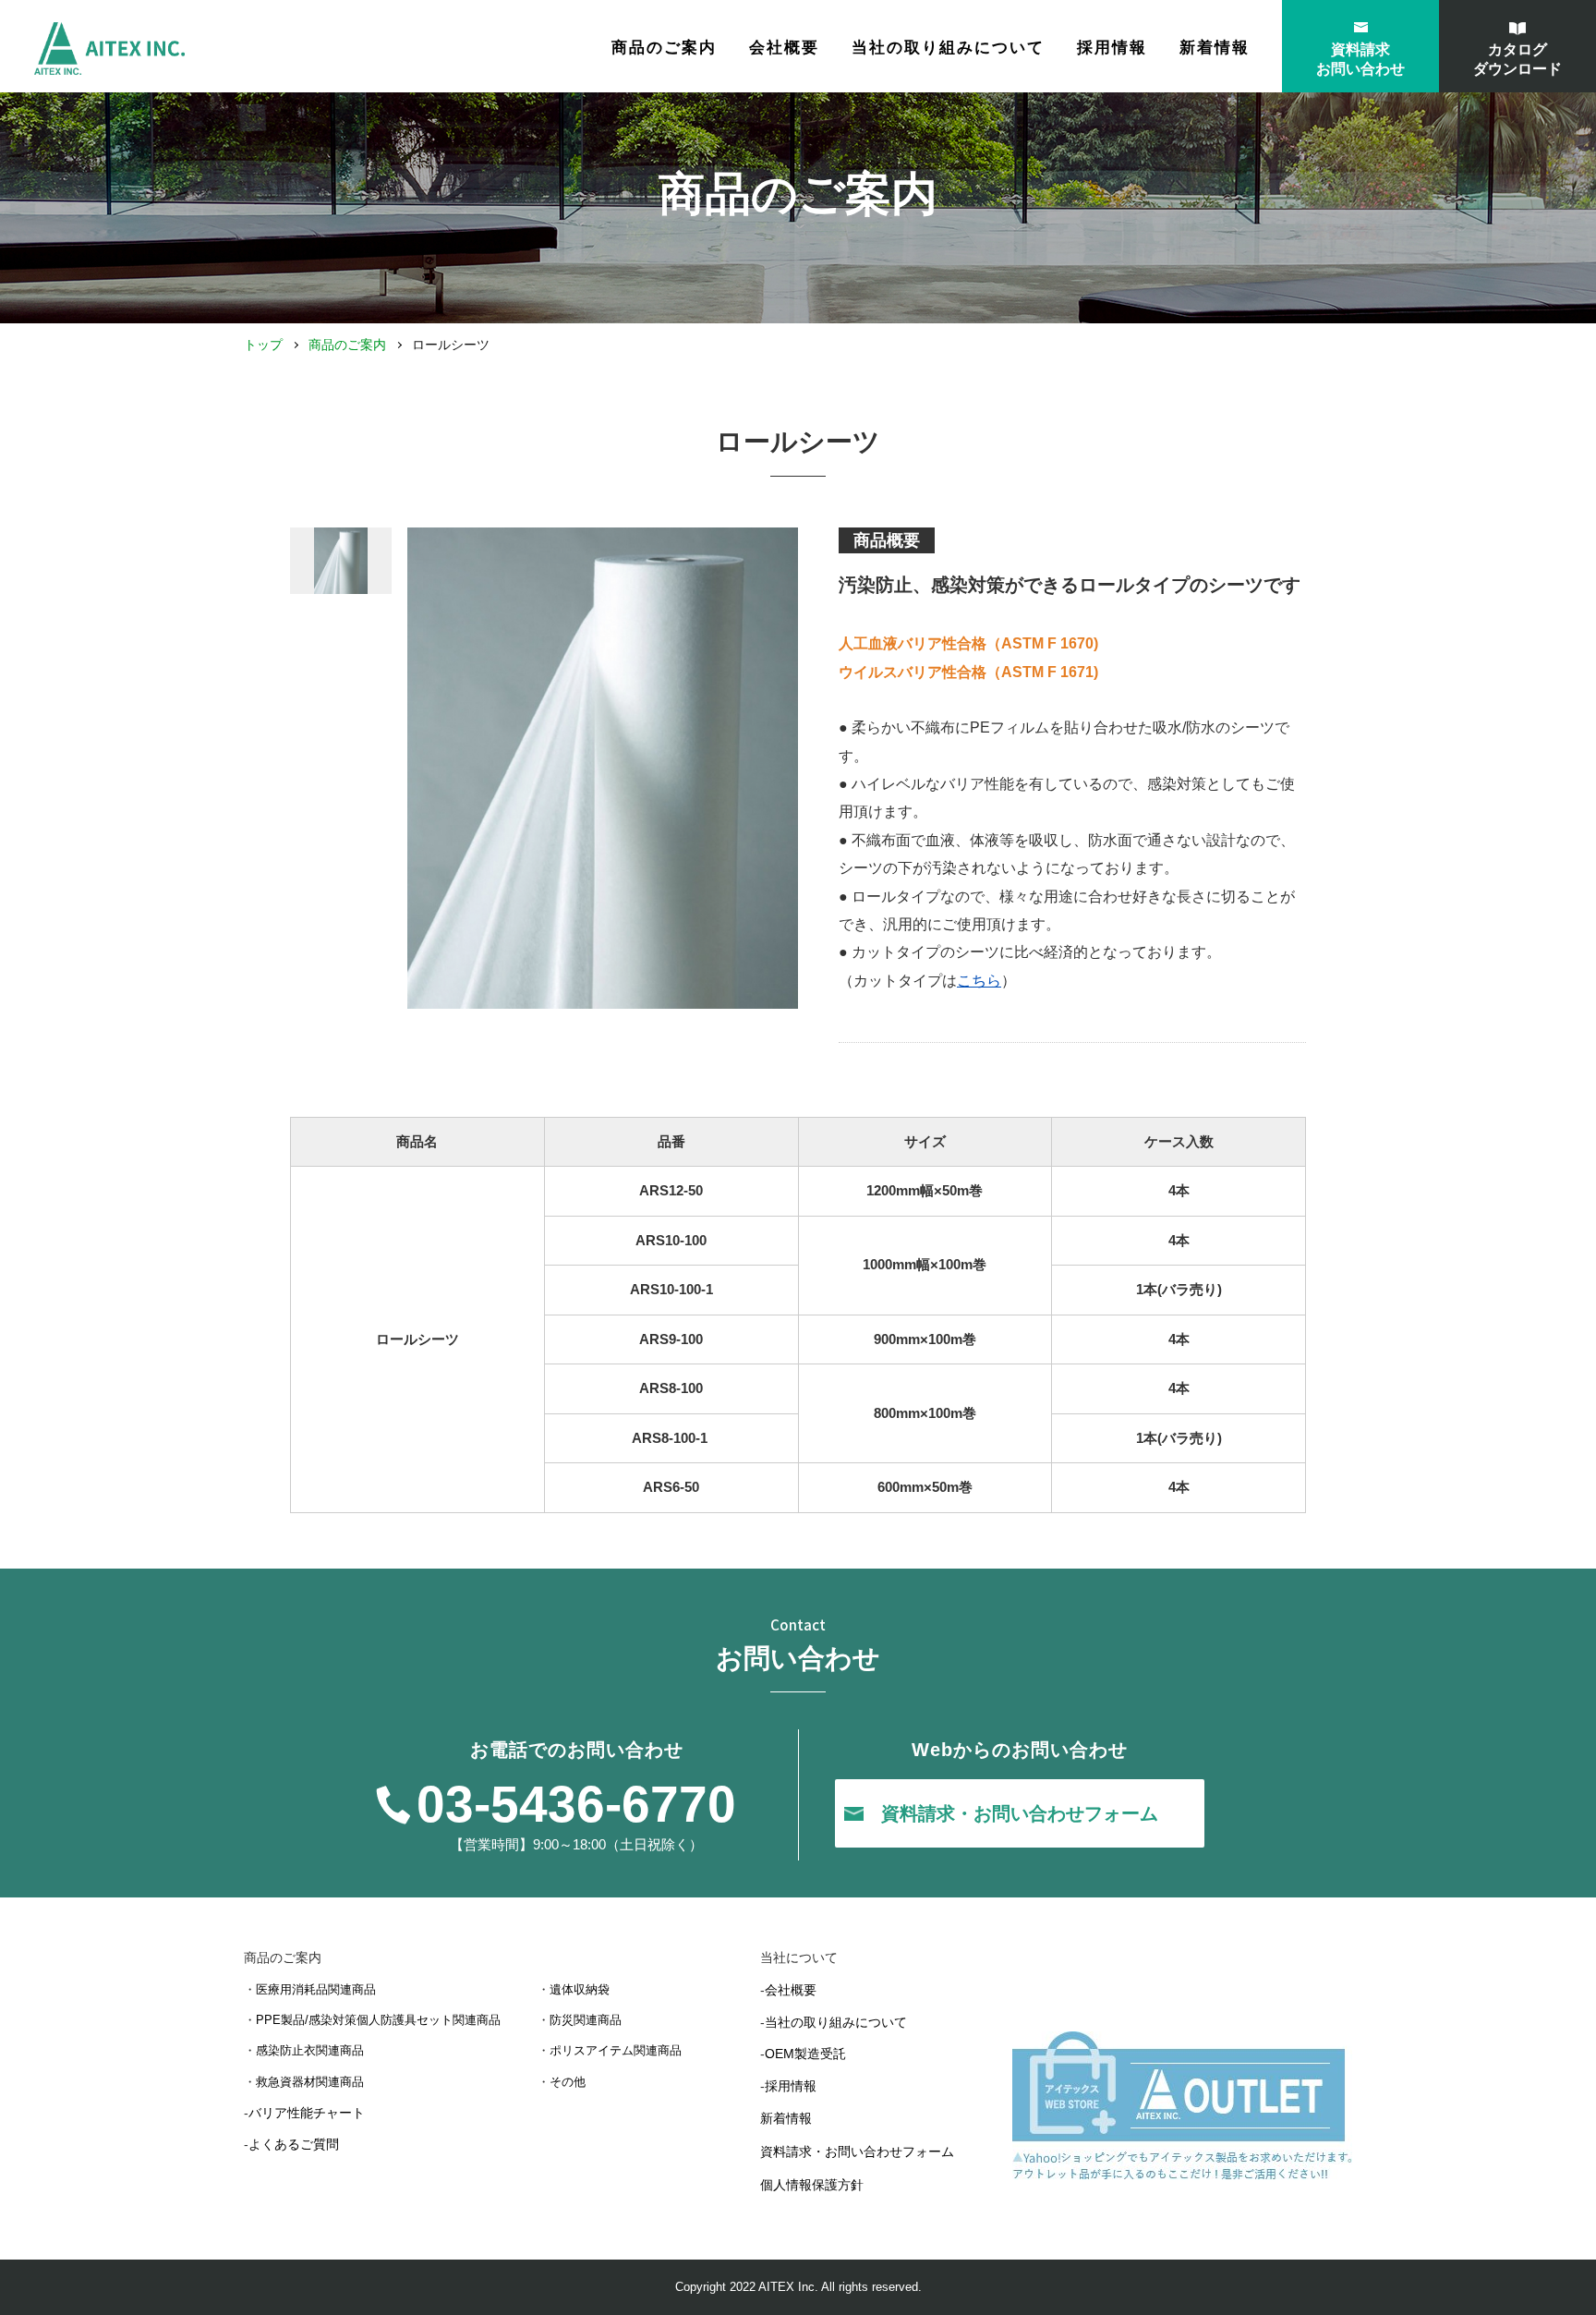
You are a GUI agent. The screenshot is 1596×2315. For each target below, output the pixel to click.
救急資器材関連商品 (310, 2082)
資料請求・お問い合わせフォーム (857, 2151)
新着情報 (1215, 48)
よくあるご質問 (294, 2144)
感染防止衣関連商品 (310, 2050)
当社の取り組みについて (948, 48)
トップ (263, 345)
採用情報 (1112, 48)
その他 (568, 2082)
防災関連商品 (586, 2020)
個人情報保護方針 (812, 2185)
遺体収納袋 (580, 1989)
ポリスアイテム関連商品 (616, 2050)
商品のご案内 (347, 345)
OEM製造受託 (805, 2054)
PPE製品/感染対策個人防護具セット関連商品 (378, 2020)
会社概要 (784, 48)
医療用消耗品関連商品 (316, 1989)
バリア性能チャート (307, 2113)
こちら (979, 981)
